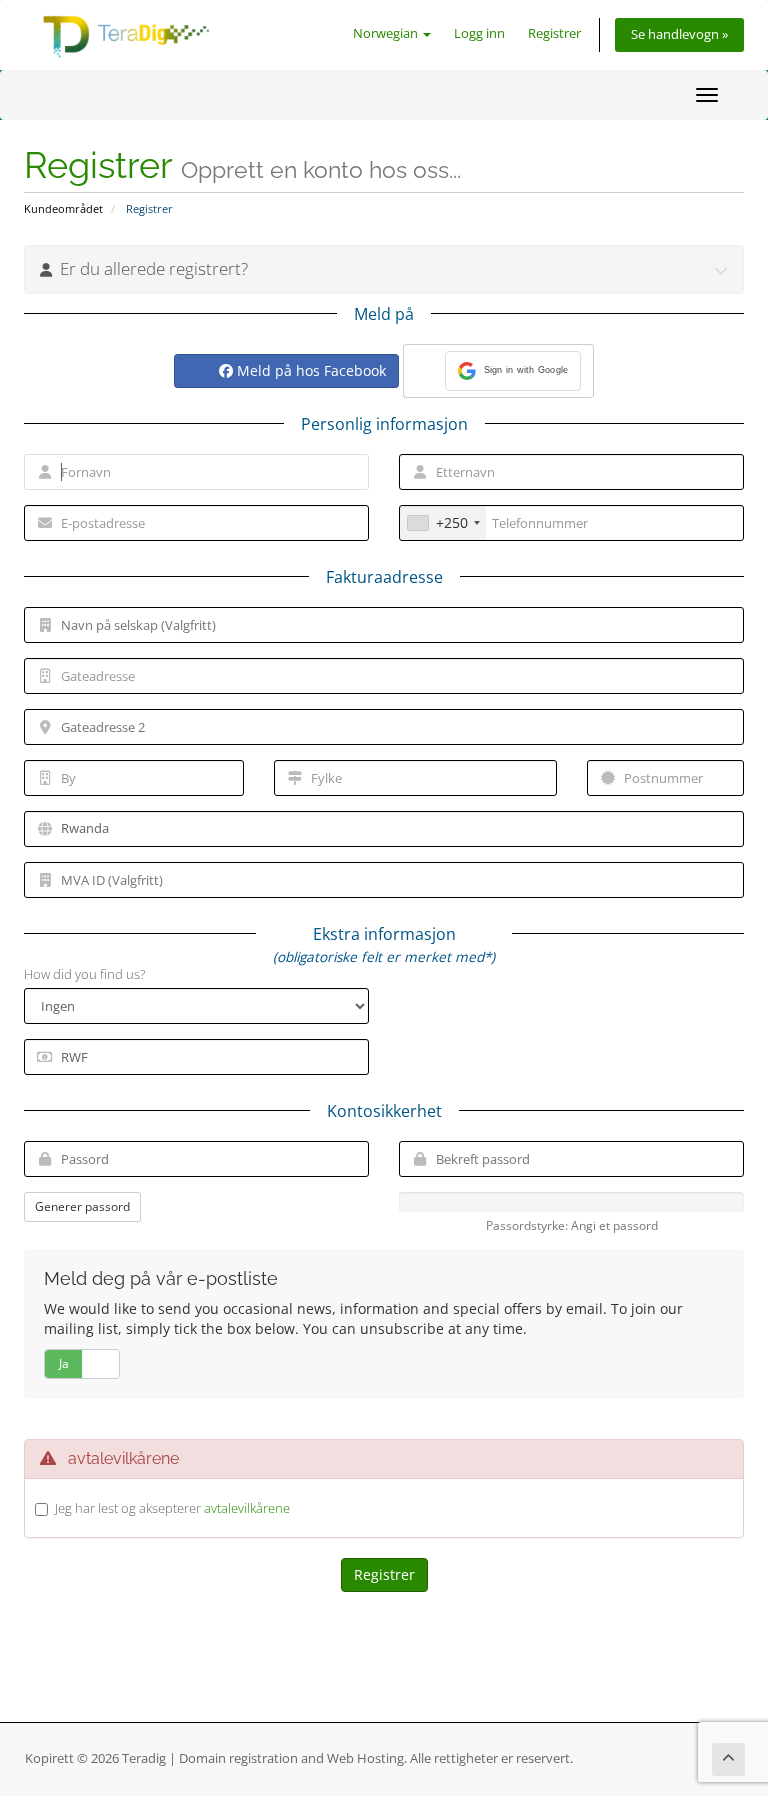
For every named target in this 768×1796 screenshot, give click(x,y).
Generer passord (82, 1206)
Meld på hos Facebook (309, 370)
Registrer (554, 33)
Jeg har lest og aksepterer (172, 1508)
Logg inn (479, 33)
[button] (513, 371)
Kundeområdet (63, 208)
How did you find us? (84, 974)
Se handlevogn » (679, 34)
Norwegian (387, 33)
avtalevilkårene (247, 1508)
